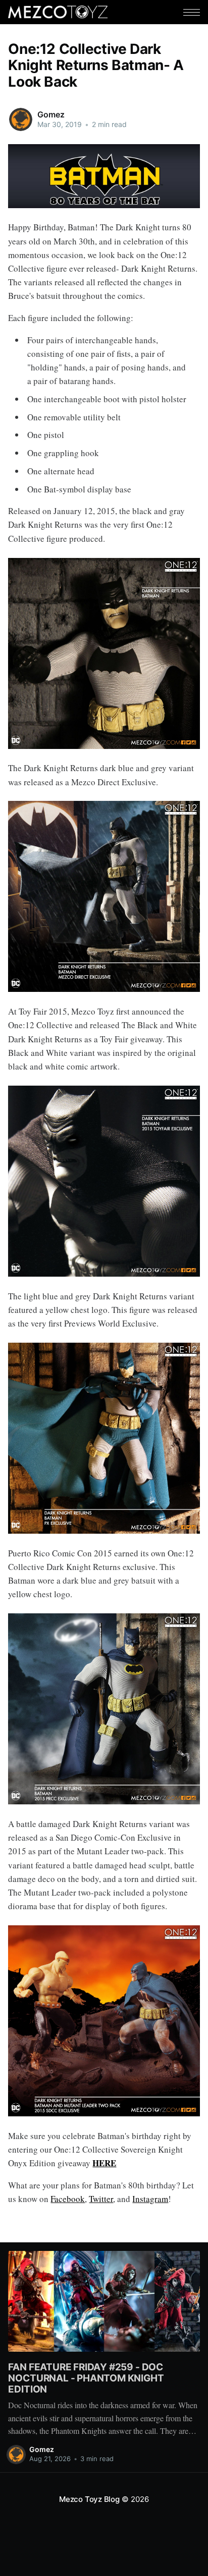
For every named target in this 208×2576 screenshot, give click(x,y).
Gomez (51, 114)
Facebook (68, 2199)
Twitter (101, 2199)
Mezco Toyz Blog (89, 2499)
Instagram (150, 2199)
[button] (192, 12)
